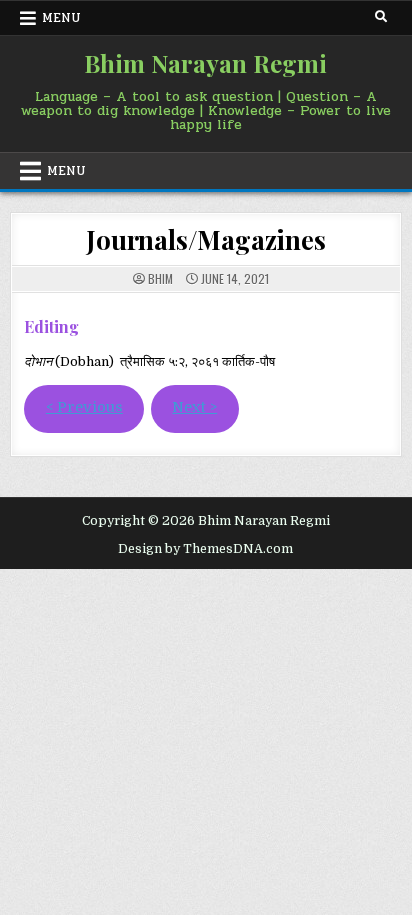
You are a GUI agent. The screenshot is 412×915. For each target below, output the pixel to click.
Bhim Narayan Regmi (205, 63)
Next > (194, 407)
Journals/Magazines (205, 239)
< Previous (84, 407)
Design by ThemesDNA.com (205, 549)
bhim (160, 279)
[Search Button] (381, 17)
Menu (61, 18)
